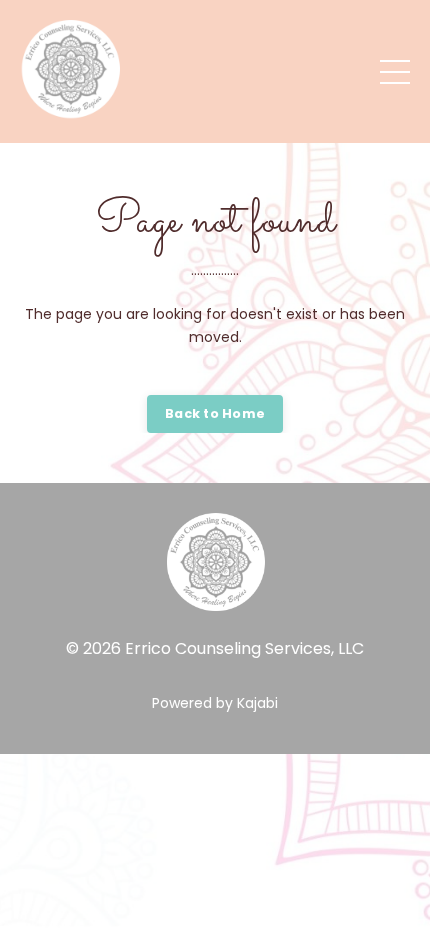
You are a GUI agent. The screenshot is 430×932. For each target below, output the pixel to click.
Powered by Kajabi (215, 703)
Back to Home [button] (215, 413)
